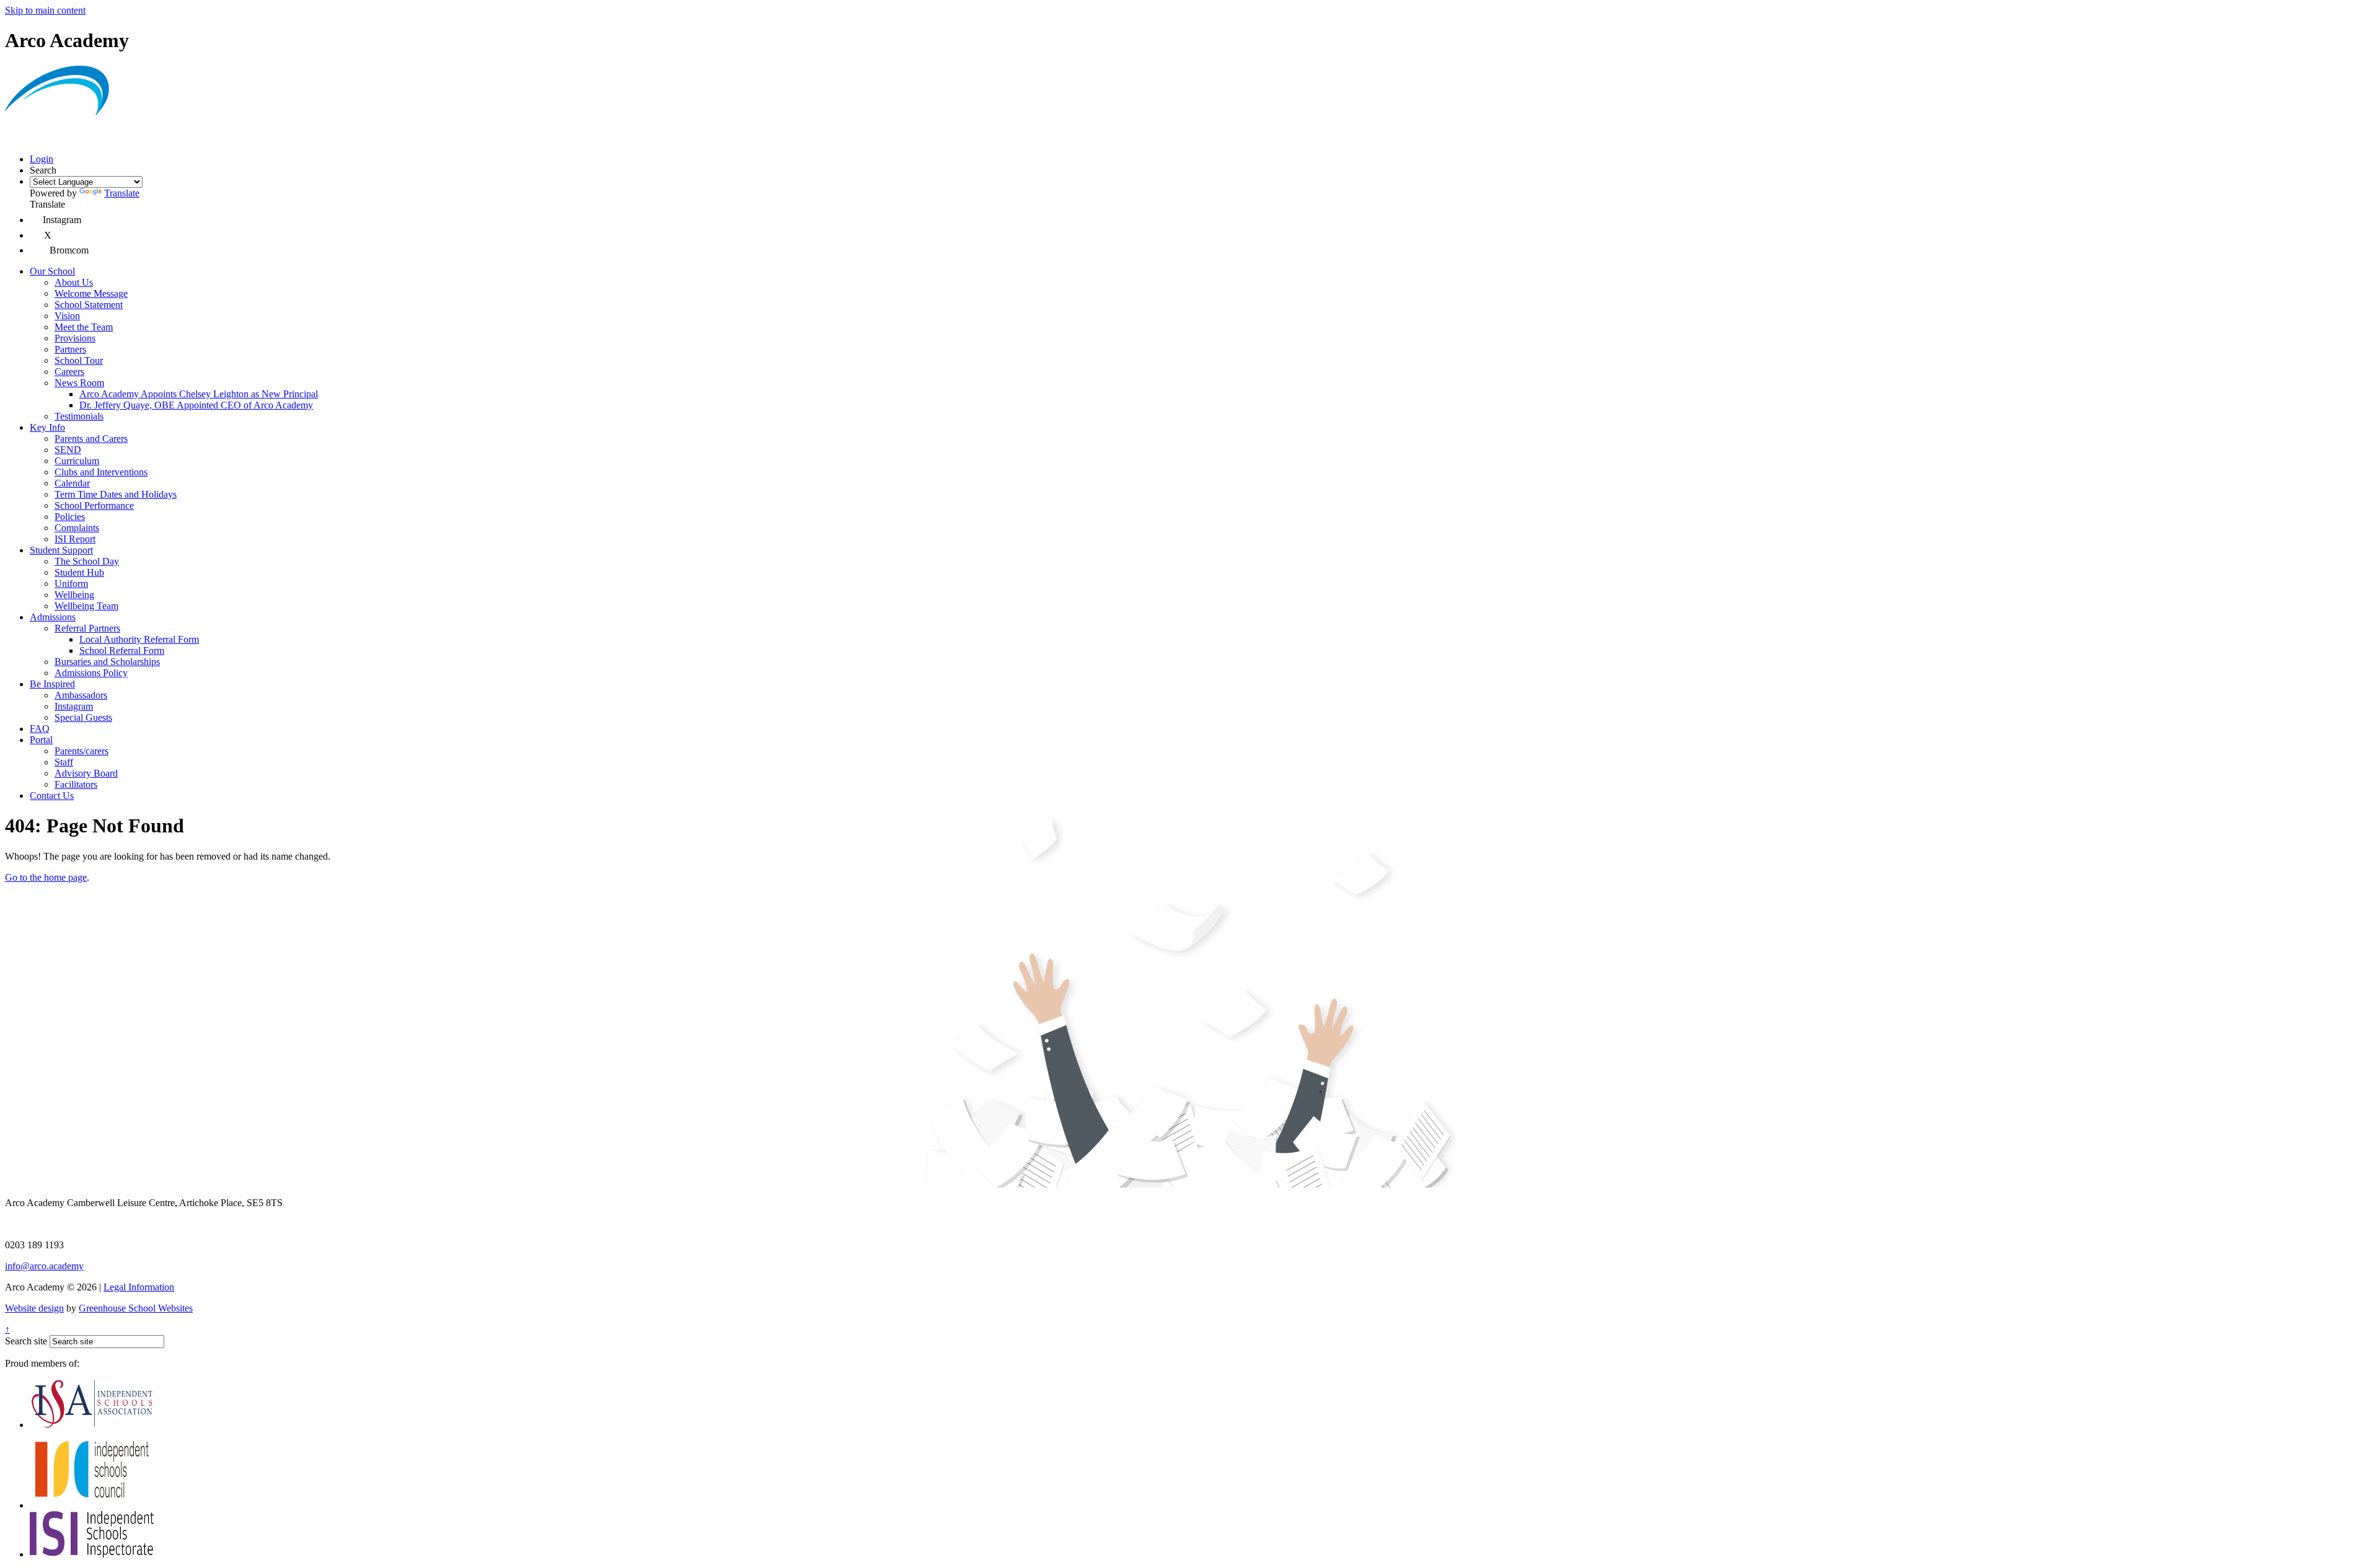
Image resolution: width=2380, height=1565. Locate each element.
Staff (64, 762)
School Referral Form (122, 650)
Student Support (61, 550)
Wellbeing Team (86, 606)
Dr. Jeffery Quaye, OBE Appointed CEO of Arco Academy (196, 405)
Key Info (47, 427)
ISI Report (75, 539)
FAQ (40, 729)
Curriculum (77, 461)
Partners (70, 349)
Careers (69, 372)
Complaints (77, 528)
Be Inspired (52, 684)
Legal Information (139, 1287)
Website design (34, 1308)
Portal (41, 740)
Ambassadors (81, 695)
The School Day (87, 561)
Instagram (74, 706)
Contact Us (52, 796)
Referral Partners (87, 628)
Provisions (75, 338)
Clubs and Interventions (101, 472)
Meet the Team (84, 327)
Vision (67, 316)
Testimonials (79, 416)
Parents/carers (82, 751)
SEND (68, 450)
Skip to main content (45, 10)
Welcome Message (91, 293)
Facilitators (76, 784)
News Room (79, 383)
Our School (52, 271)
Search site (26, 1341)
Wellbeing (74, 595)
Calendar (72, 483)
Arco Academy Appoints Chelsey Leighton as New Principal (199, 394)
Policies (70, 517)
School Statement (89, 305)
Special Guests (83, 717)
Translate (122, 193)
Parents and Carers (91, 439)
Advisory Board (86, 773)
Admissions (53, 617)
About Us (74, 282)
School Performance (94, 505)
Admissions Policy (91, 673)
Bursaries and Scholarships (107, 662)
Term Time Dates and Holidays (116, 494)
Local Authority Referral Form (139, 639)
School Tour (79, 360)
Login (42, 159)
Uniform (71, 584)
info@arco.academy (44, 1266)
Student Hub (79, 572)
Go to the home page (46, 877)
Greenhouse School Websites (136, 1308)
